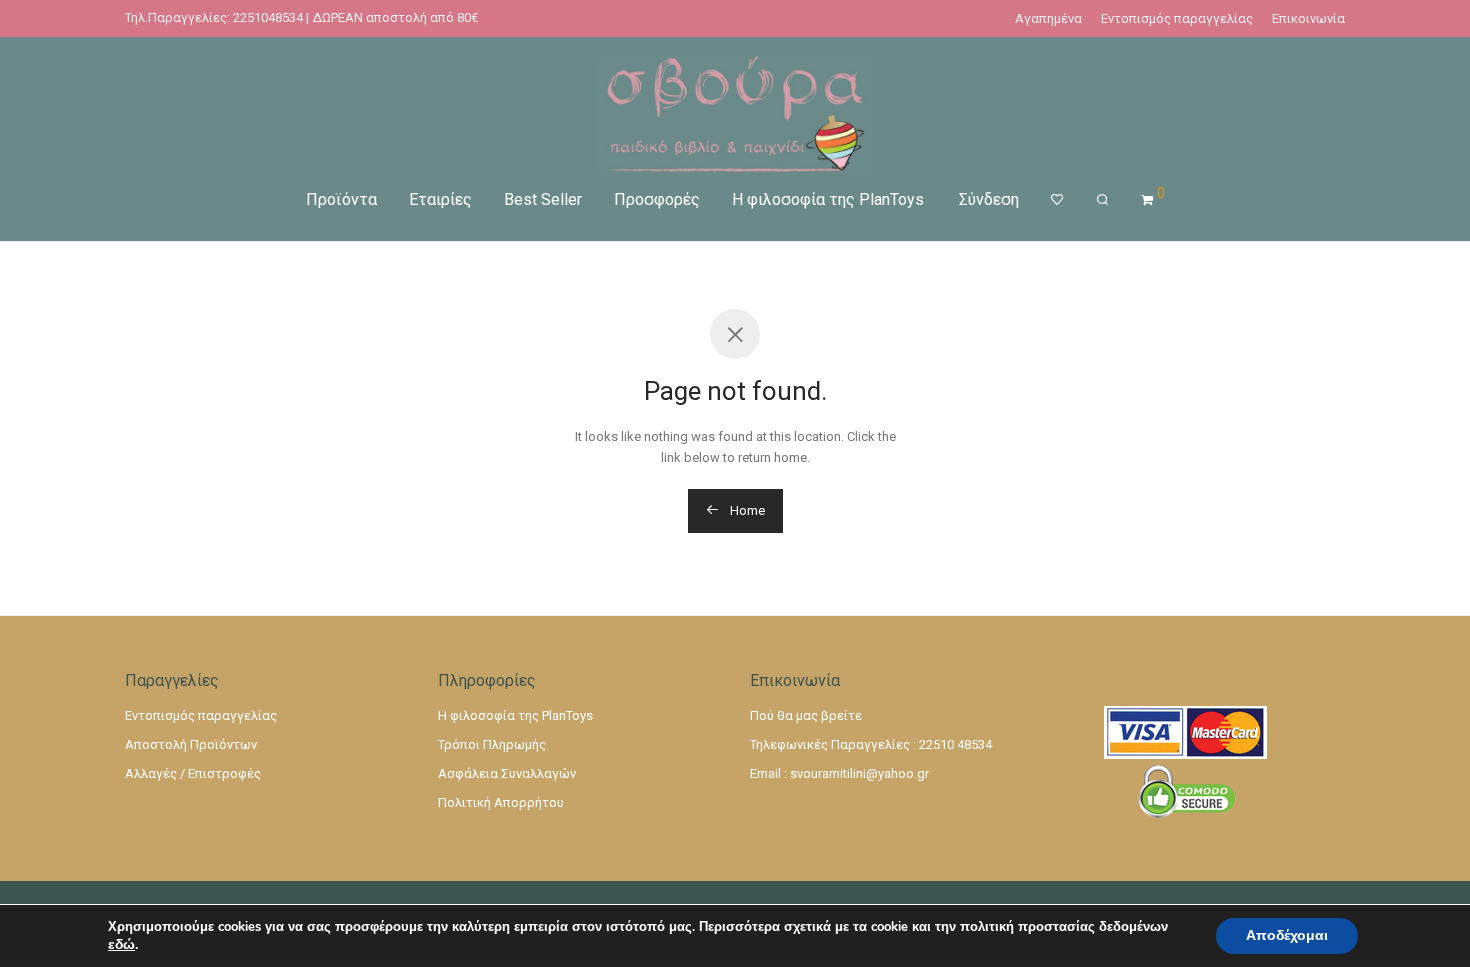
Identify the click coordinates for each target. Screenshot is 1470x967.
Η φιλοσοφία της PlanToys (828, 199)
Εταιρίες (440, 199)
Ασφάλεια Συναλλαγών (507, 773)
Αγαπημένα (1048, 18)
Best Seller (543, 199)
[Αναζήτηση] (1102, 200)
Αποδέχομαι (1287, 935)
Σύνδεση (989, 199)
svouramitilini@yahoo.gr (859, 773)
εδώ (121, 945)
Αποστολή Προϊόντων (191, 744)
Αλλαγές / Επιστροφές (193, 773)
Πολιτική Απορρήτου (501, 802)
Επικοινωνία (1308, 18)
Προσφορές (657, 199)
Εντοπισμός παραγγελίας (1177, 18)
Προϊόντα (341, 199)
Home (746, 510)
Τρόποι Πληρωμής (492, 744)
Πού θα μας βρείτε (806, 715)
